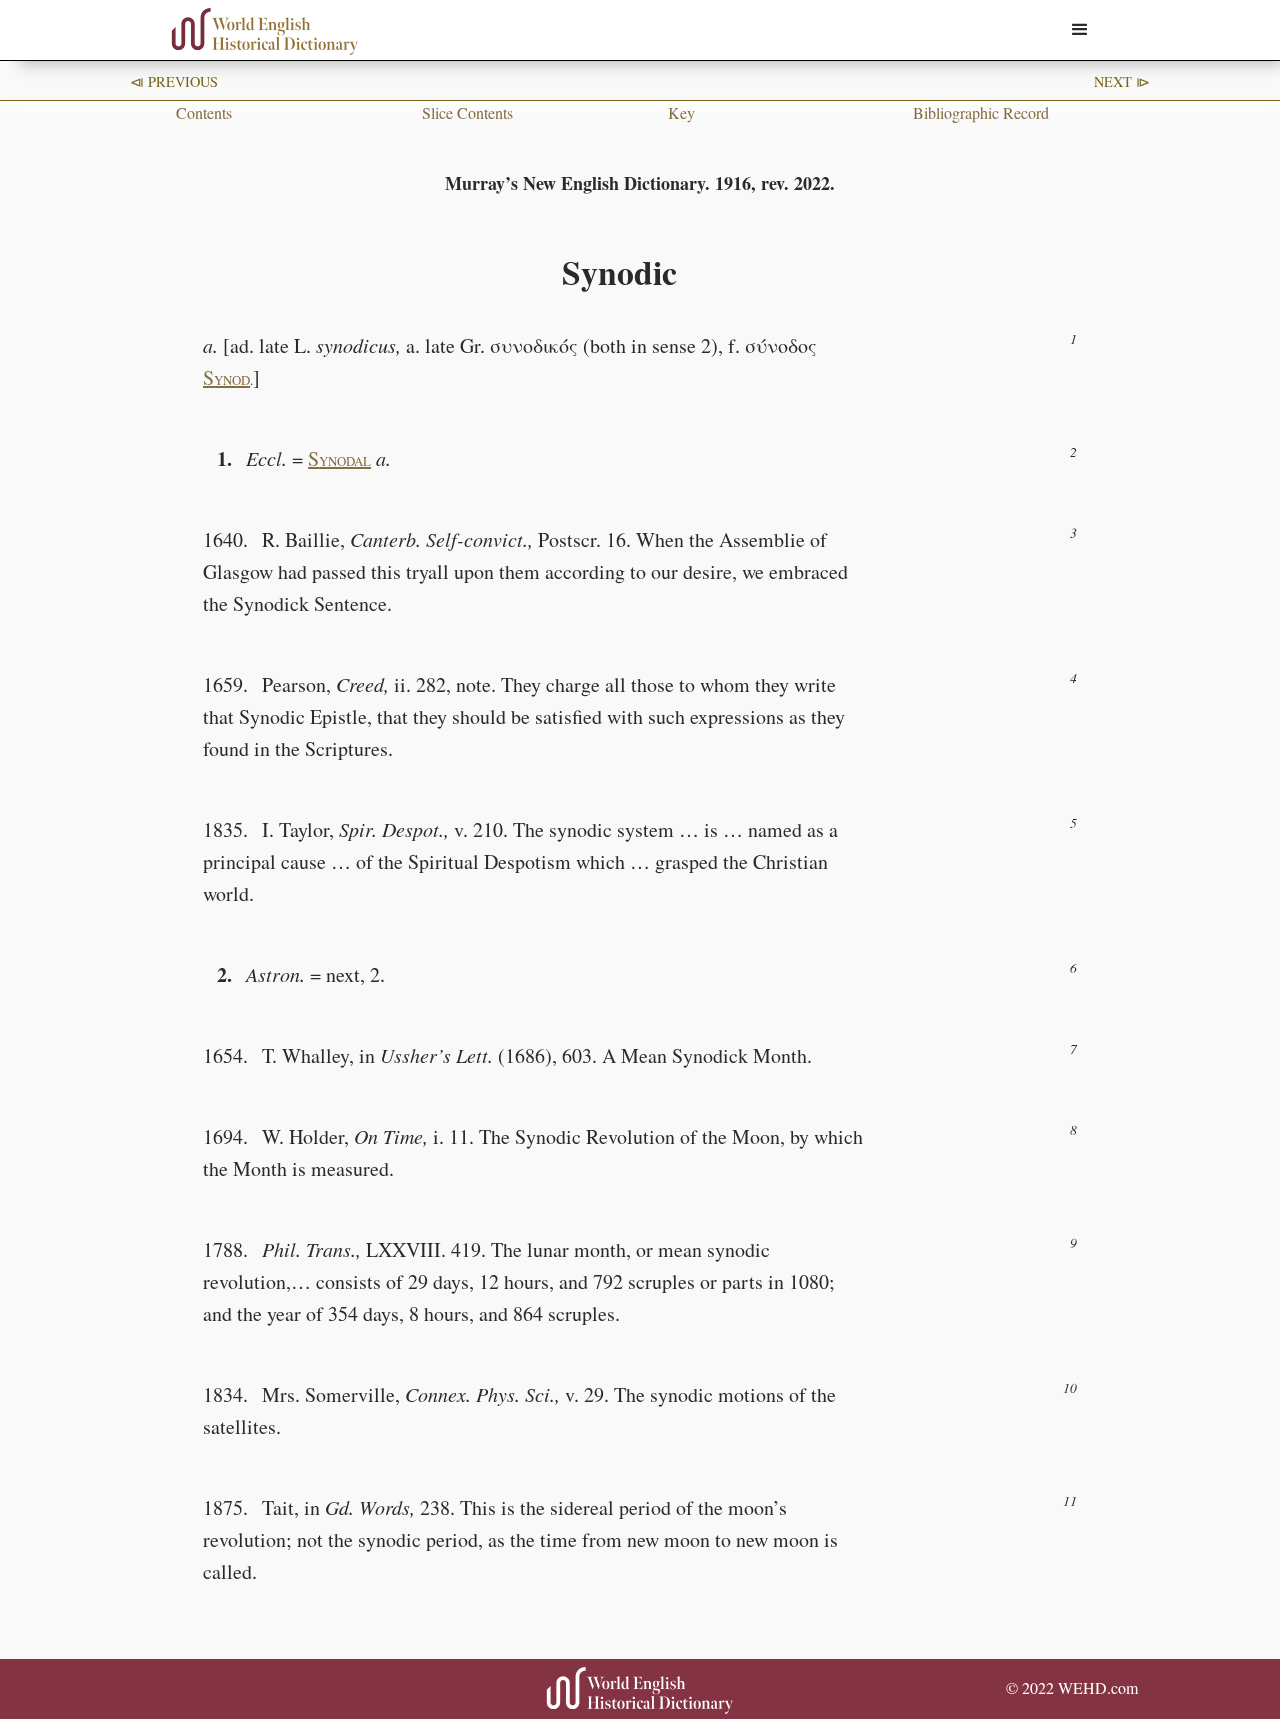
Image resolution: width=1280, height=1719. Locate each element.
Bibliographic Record (981, 112)
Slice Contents (467, 112)
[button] (1080, 30)
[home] (265, 31)
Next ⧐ (1122, 81)
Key (681, 112)
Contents (204, 112)
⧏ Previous (174, 81)
